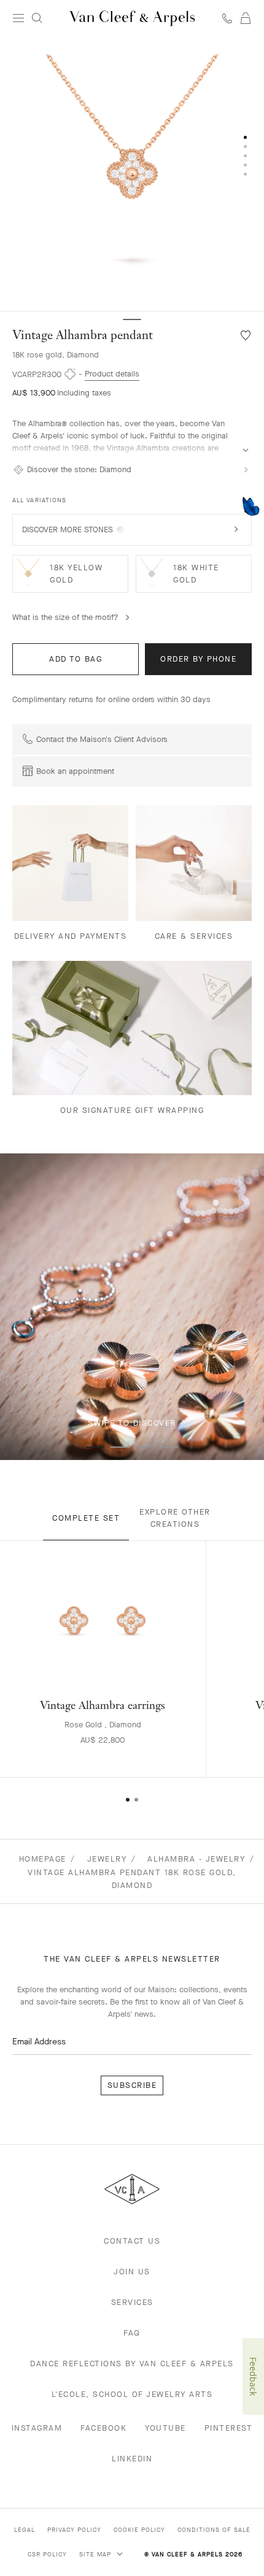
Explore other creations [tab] (175, 1518)
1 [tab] (95, 1447)
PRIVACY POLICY (74, 2530)
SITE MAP (96, 2554)
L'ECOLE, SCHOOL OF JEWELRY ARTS (132, 2394)
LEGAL (25, 2530)
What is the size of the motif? (65, 617)
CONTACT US (132, 2241)
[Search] (37, 18)
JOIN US (132, 2272)
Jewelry (107, 1859)
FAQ (132, 2333)
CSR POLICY (47, 2554)
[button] (132, 174)
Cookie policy (139, 2530)
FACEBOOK (103, 2428)
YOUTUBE (165, 2428)
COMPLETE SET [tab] (86, 1518)
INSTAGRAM (37, 2428)
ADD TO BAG (76, 659)
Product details (112, 374)
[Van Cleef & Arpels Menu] (18, 18)
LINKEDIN (132, 2459)
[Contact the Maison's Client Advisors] (227, 18)
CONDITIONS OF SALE (214, 2530)
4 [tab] (169, 1447)
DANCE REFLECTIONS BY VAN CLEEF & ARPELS (132, 2364)
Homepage (43, 1859)
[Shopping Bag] (246, 18)
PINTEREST (229, 2428)
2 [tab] (120, 1447)
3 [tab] (144, 1447)
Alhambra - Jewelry (196, 1859)
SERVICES (132, 2302)
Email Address (39, 2042)
